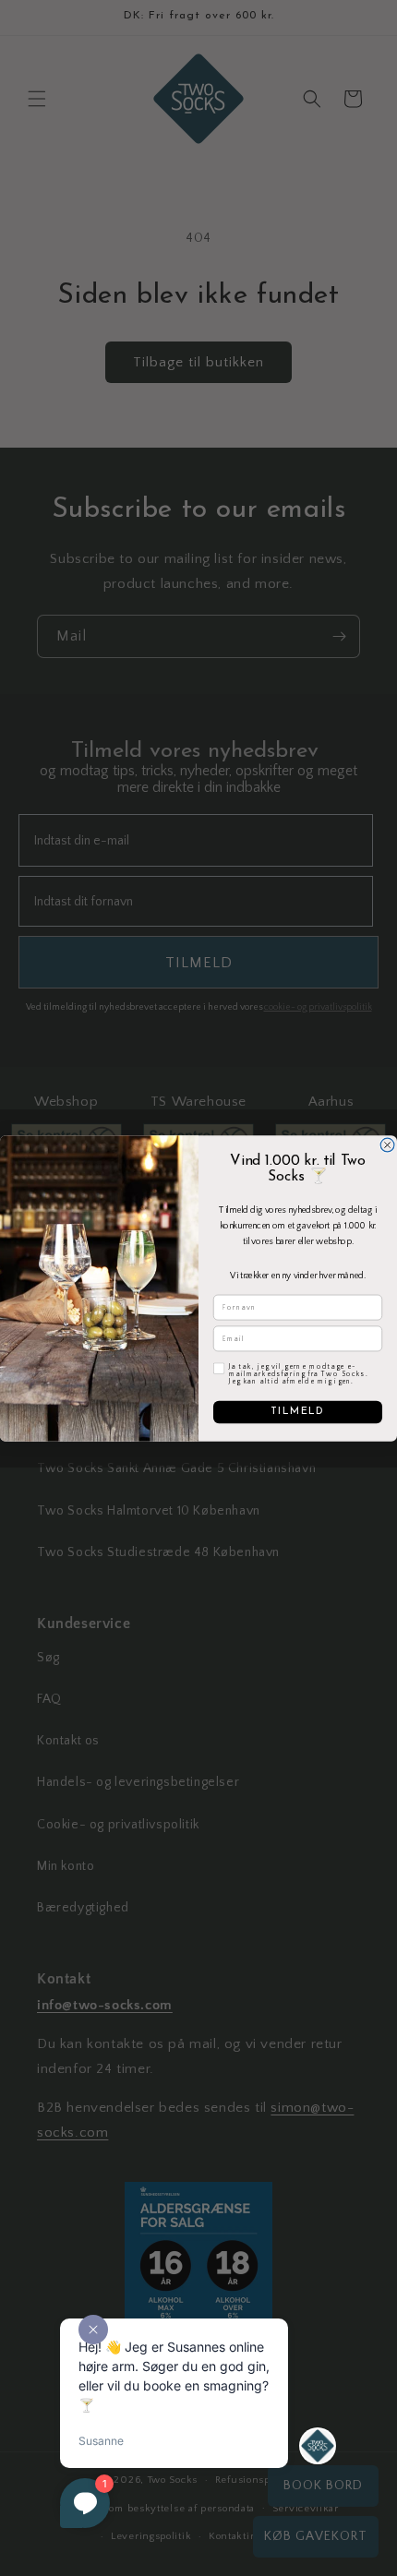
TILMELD (298, 1412)
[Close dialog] (387, 1145)
